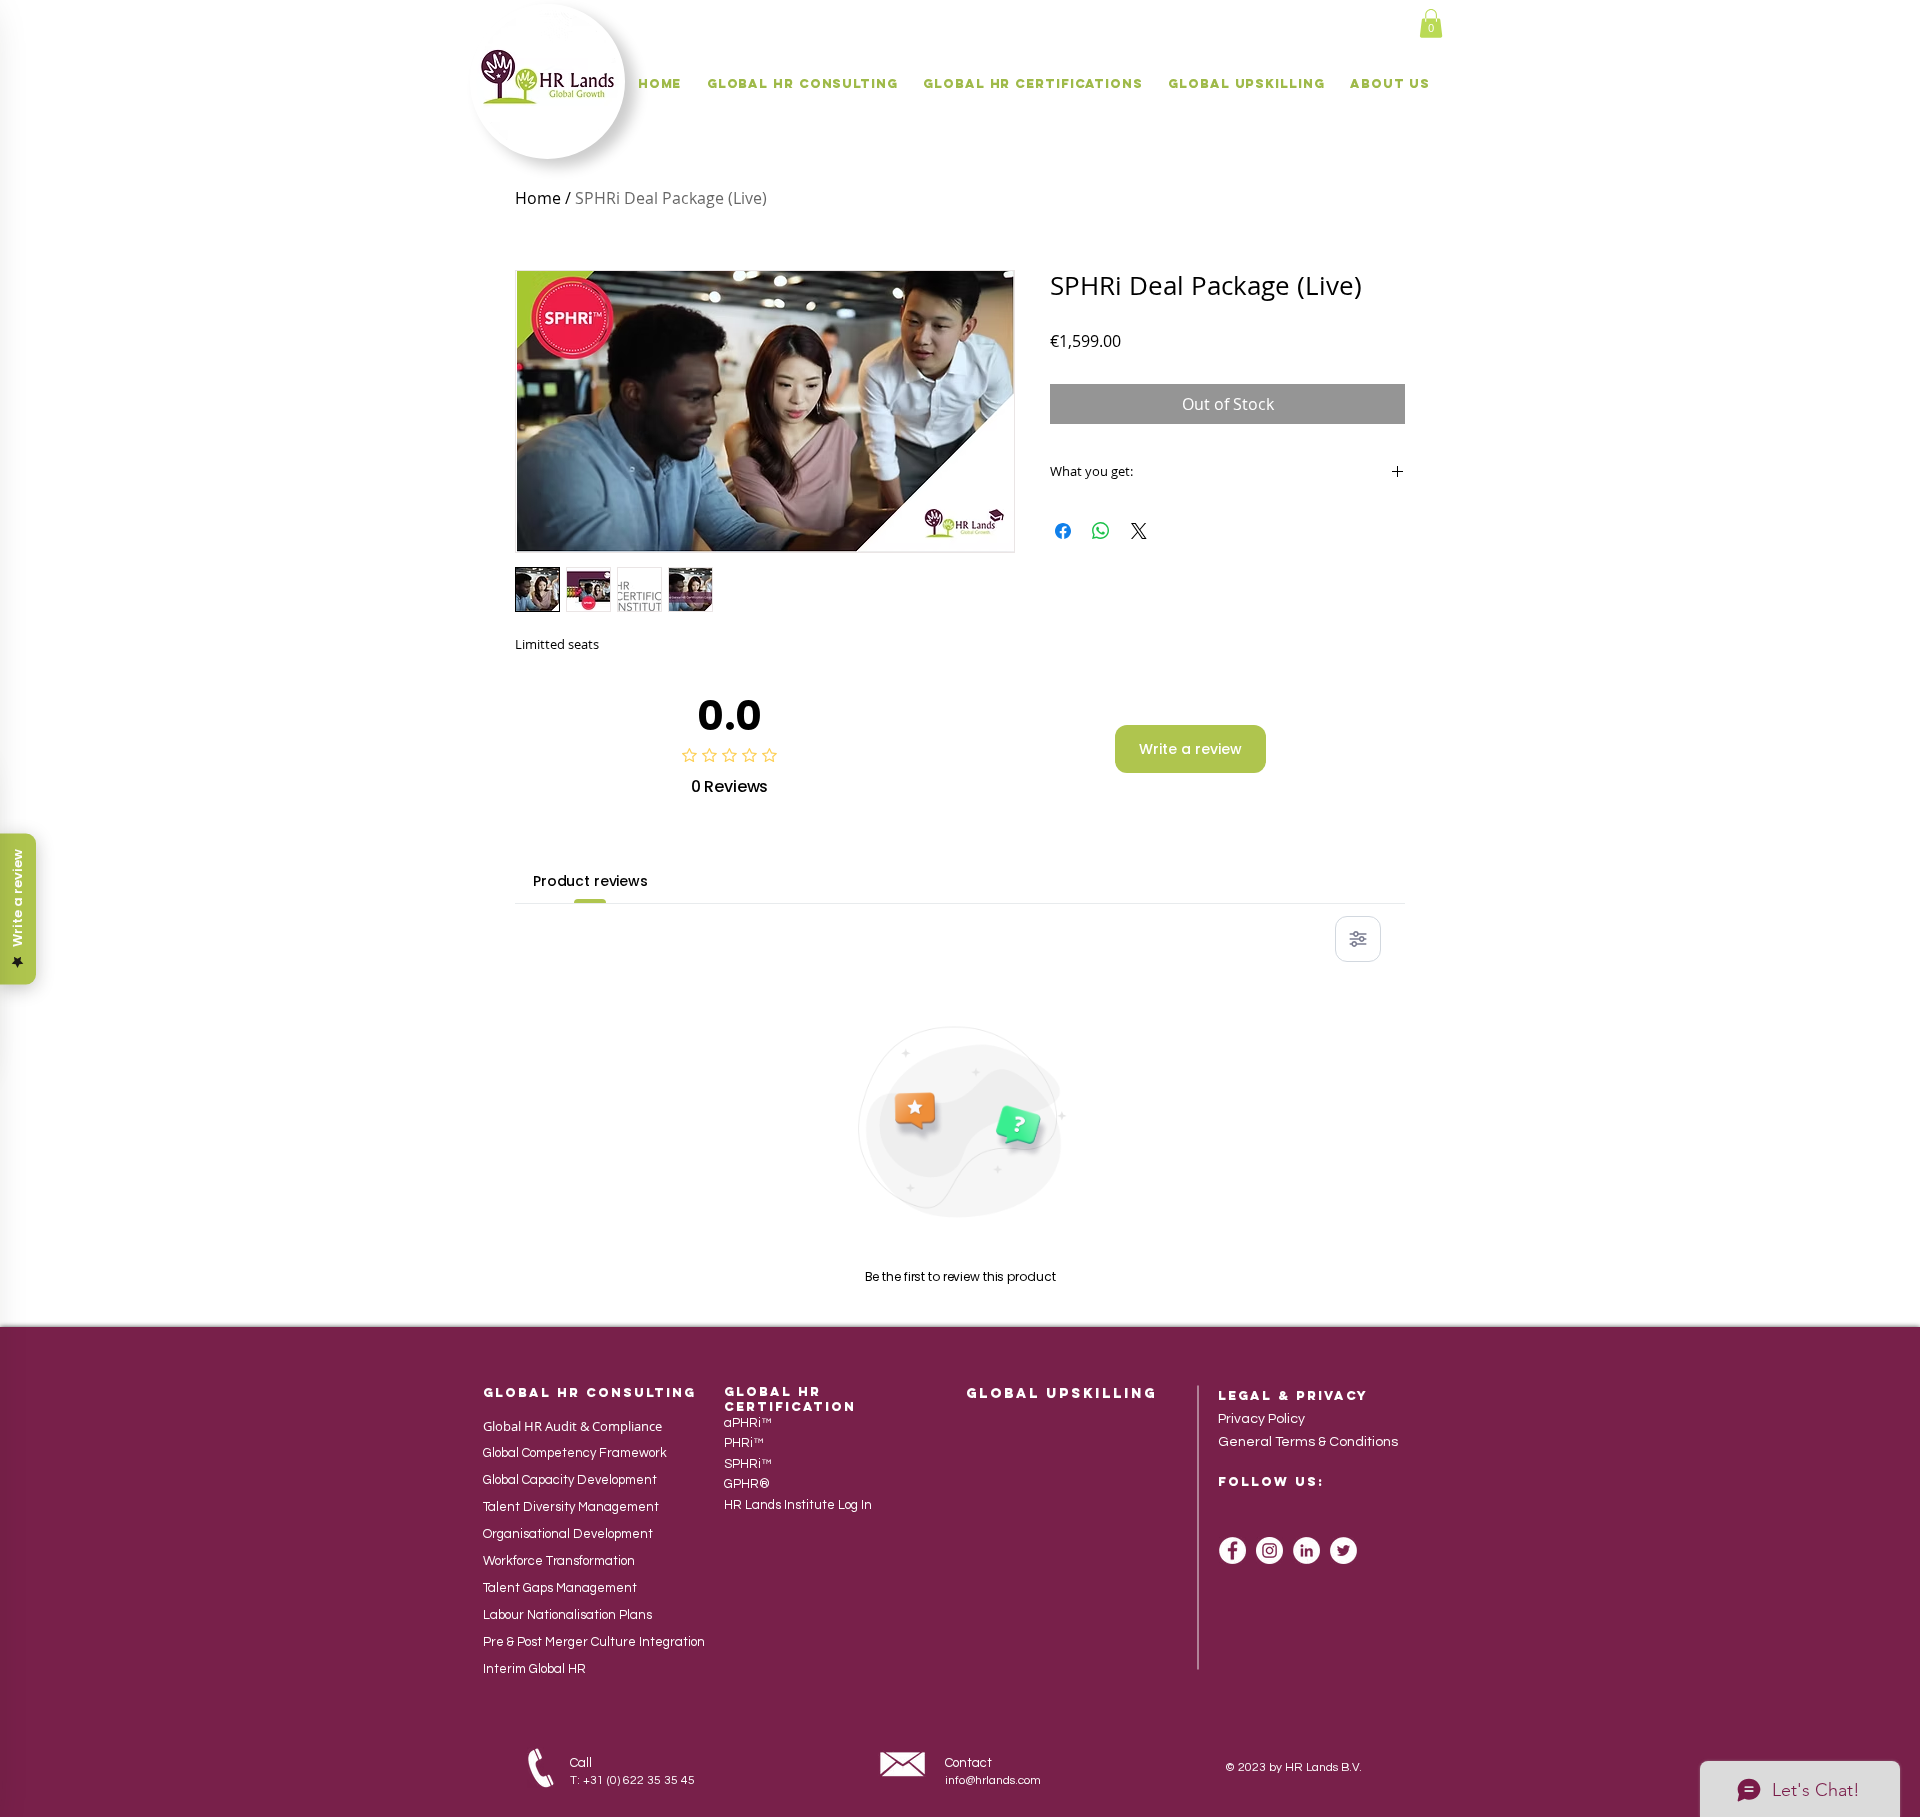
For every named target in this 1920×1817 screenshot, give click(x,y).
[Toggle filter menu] (1358, 939)
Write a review (1190, 749)
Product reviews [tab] (590, 881)
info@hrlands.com (993, 1780)
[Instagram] (1269, 1550)
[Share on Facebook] (1063, 531)
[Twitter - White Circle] (1343, 1550)
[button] (1431, 23)
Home (538, 198)
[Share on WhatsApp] (1101, 531)
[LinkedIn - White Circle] (1306, 1550)
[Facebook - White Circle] (1232, 1550)
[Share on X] (1139, 531)
